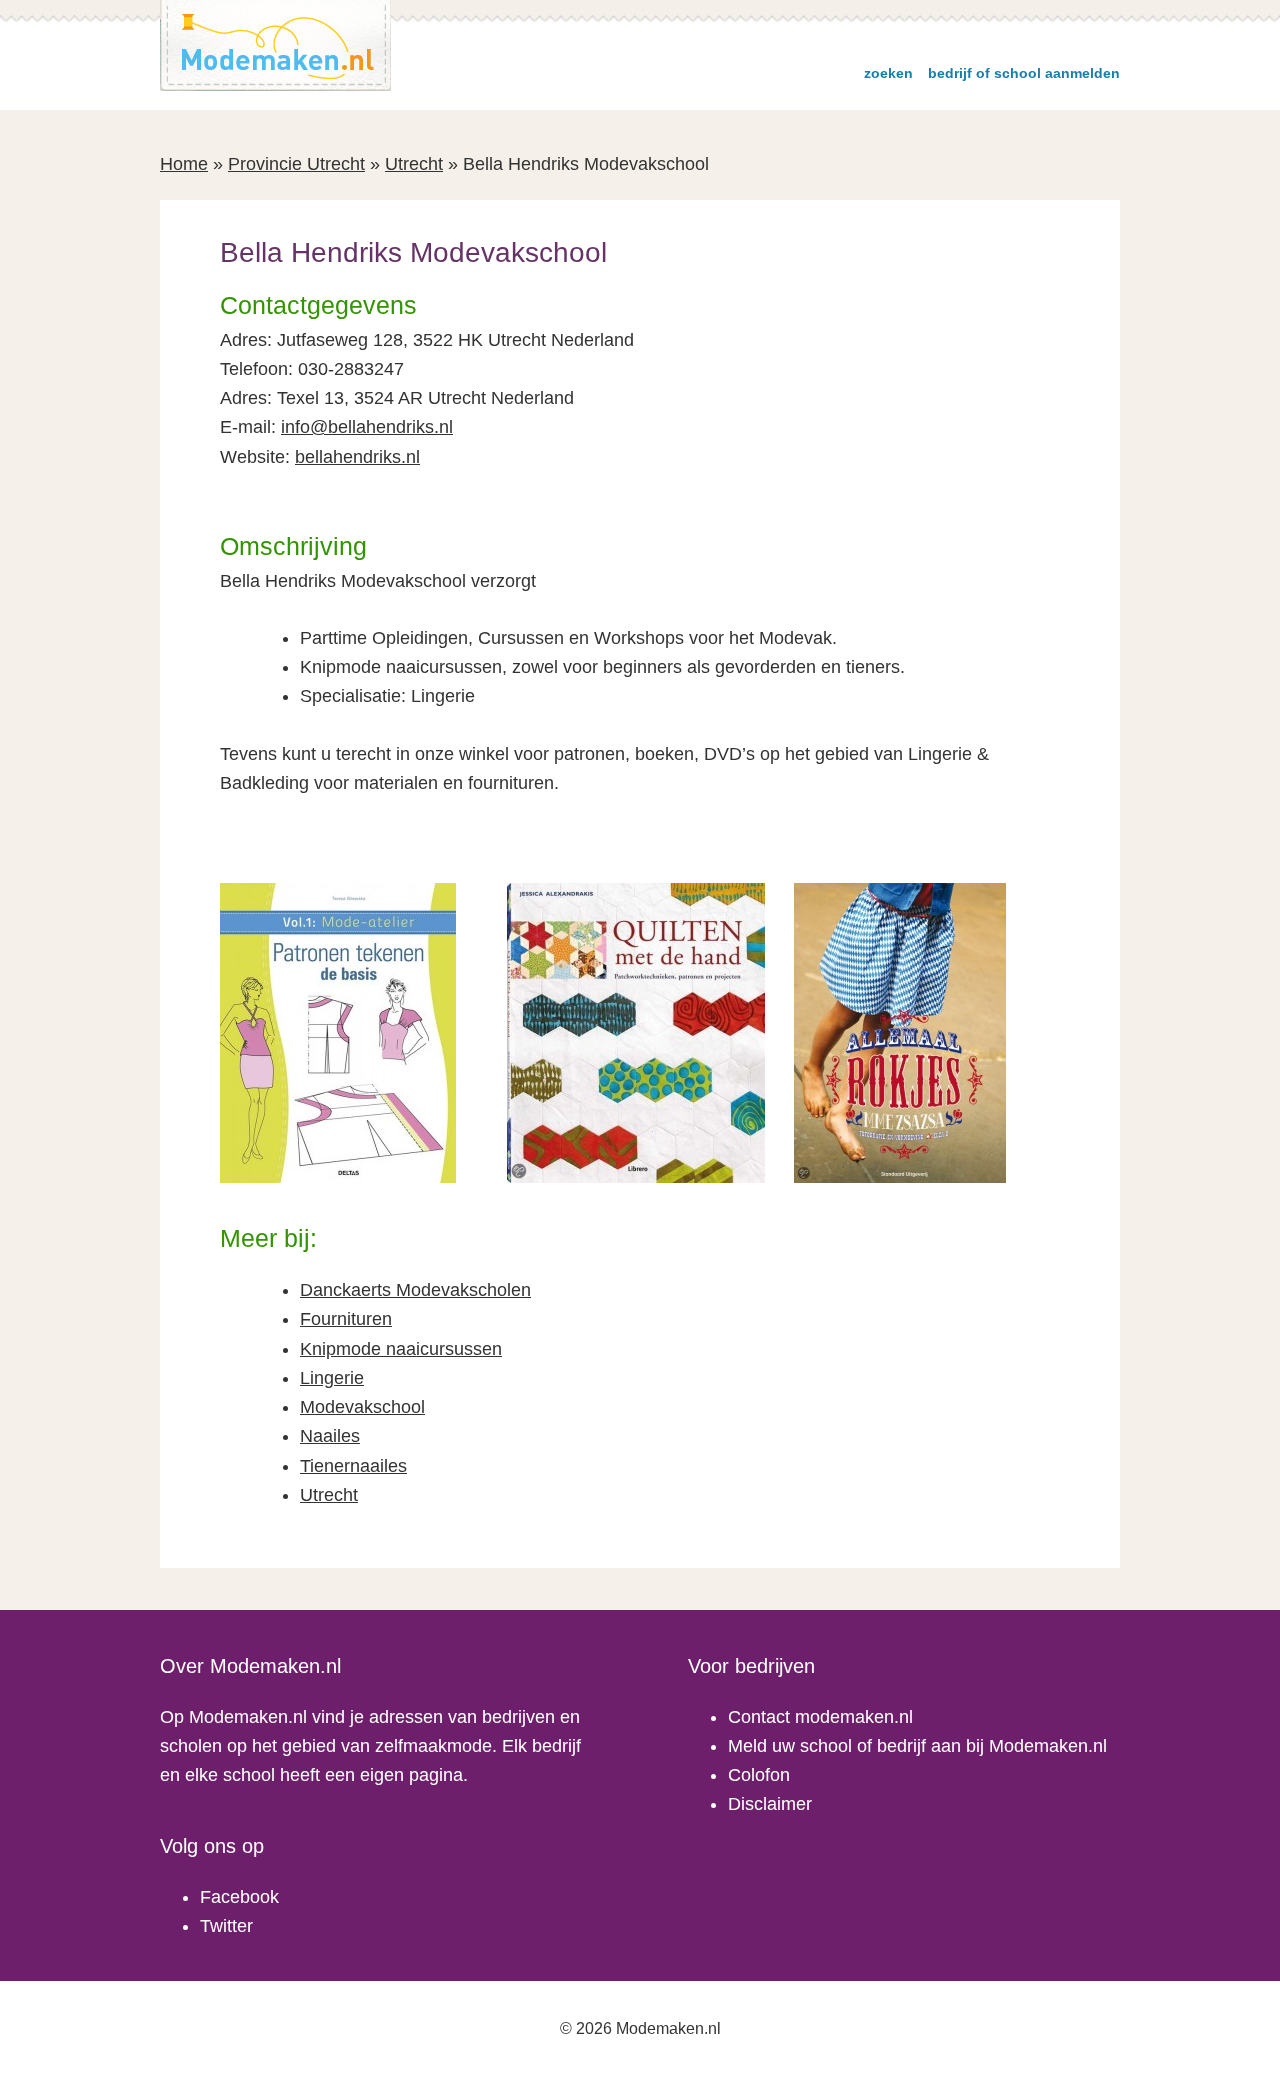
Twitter (226, 1926)
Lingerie (332, 1378)
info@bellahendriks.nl (367, 427)
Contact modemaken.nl (820, 1717)
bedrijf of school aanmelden (1024, 73)
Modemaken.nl (276, 45)
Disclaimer (770, 1804)
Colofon (759, 1775)
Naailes (330, 1436)
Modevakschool (362, 1407)
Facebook (239, 1897)
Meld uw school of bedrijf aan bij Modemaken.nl (917, 1746)
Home (184, 164)
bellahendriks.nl (357, 457)
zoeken (888, 73)
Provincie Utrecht (296, 164)
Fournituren (346, 1319)
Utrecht (414, 164)
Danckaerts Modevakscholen (415, 1290)
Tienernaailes (353, 1466)
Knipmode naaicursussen (401, 1349)
